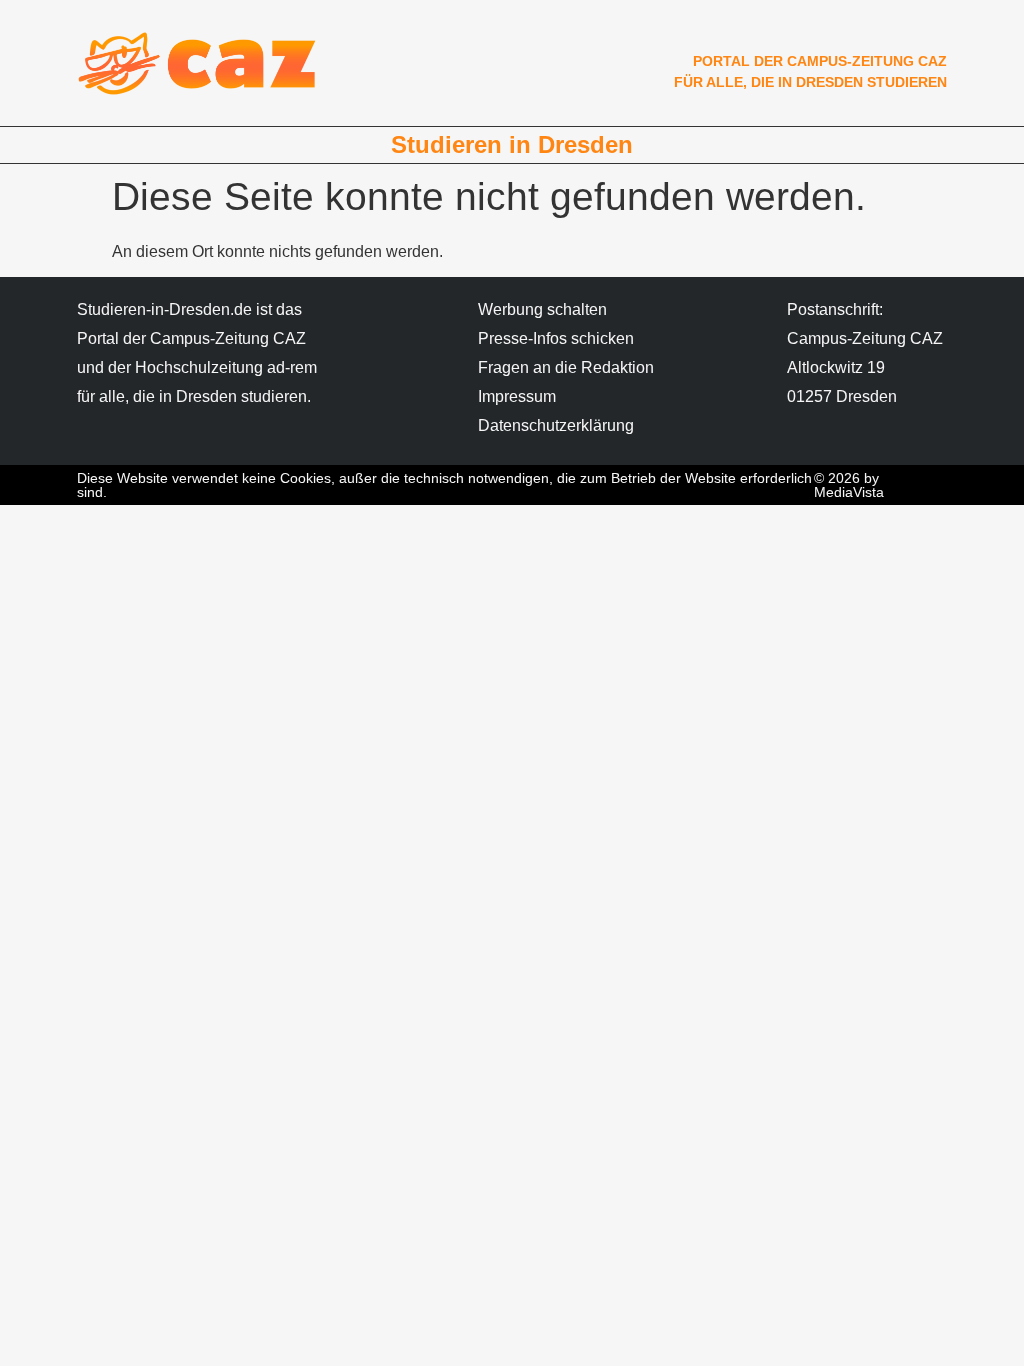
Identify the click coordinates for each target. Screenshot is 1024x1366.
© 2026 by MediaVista (849, 485)
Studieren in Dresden (512, 144)
